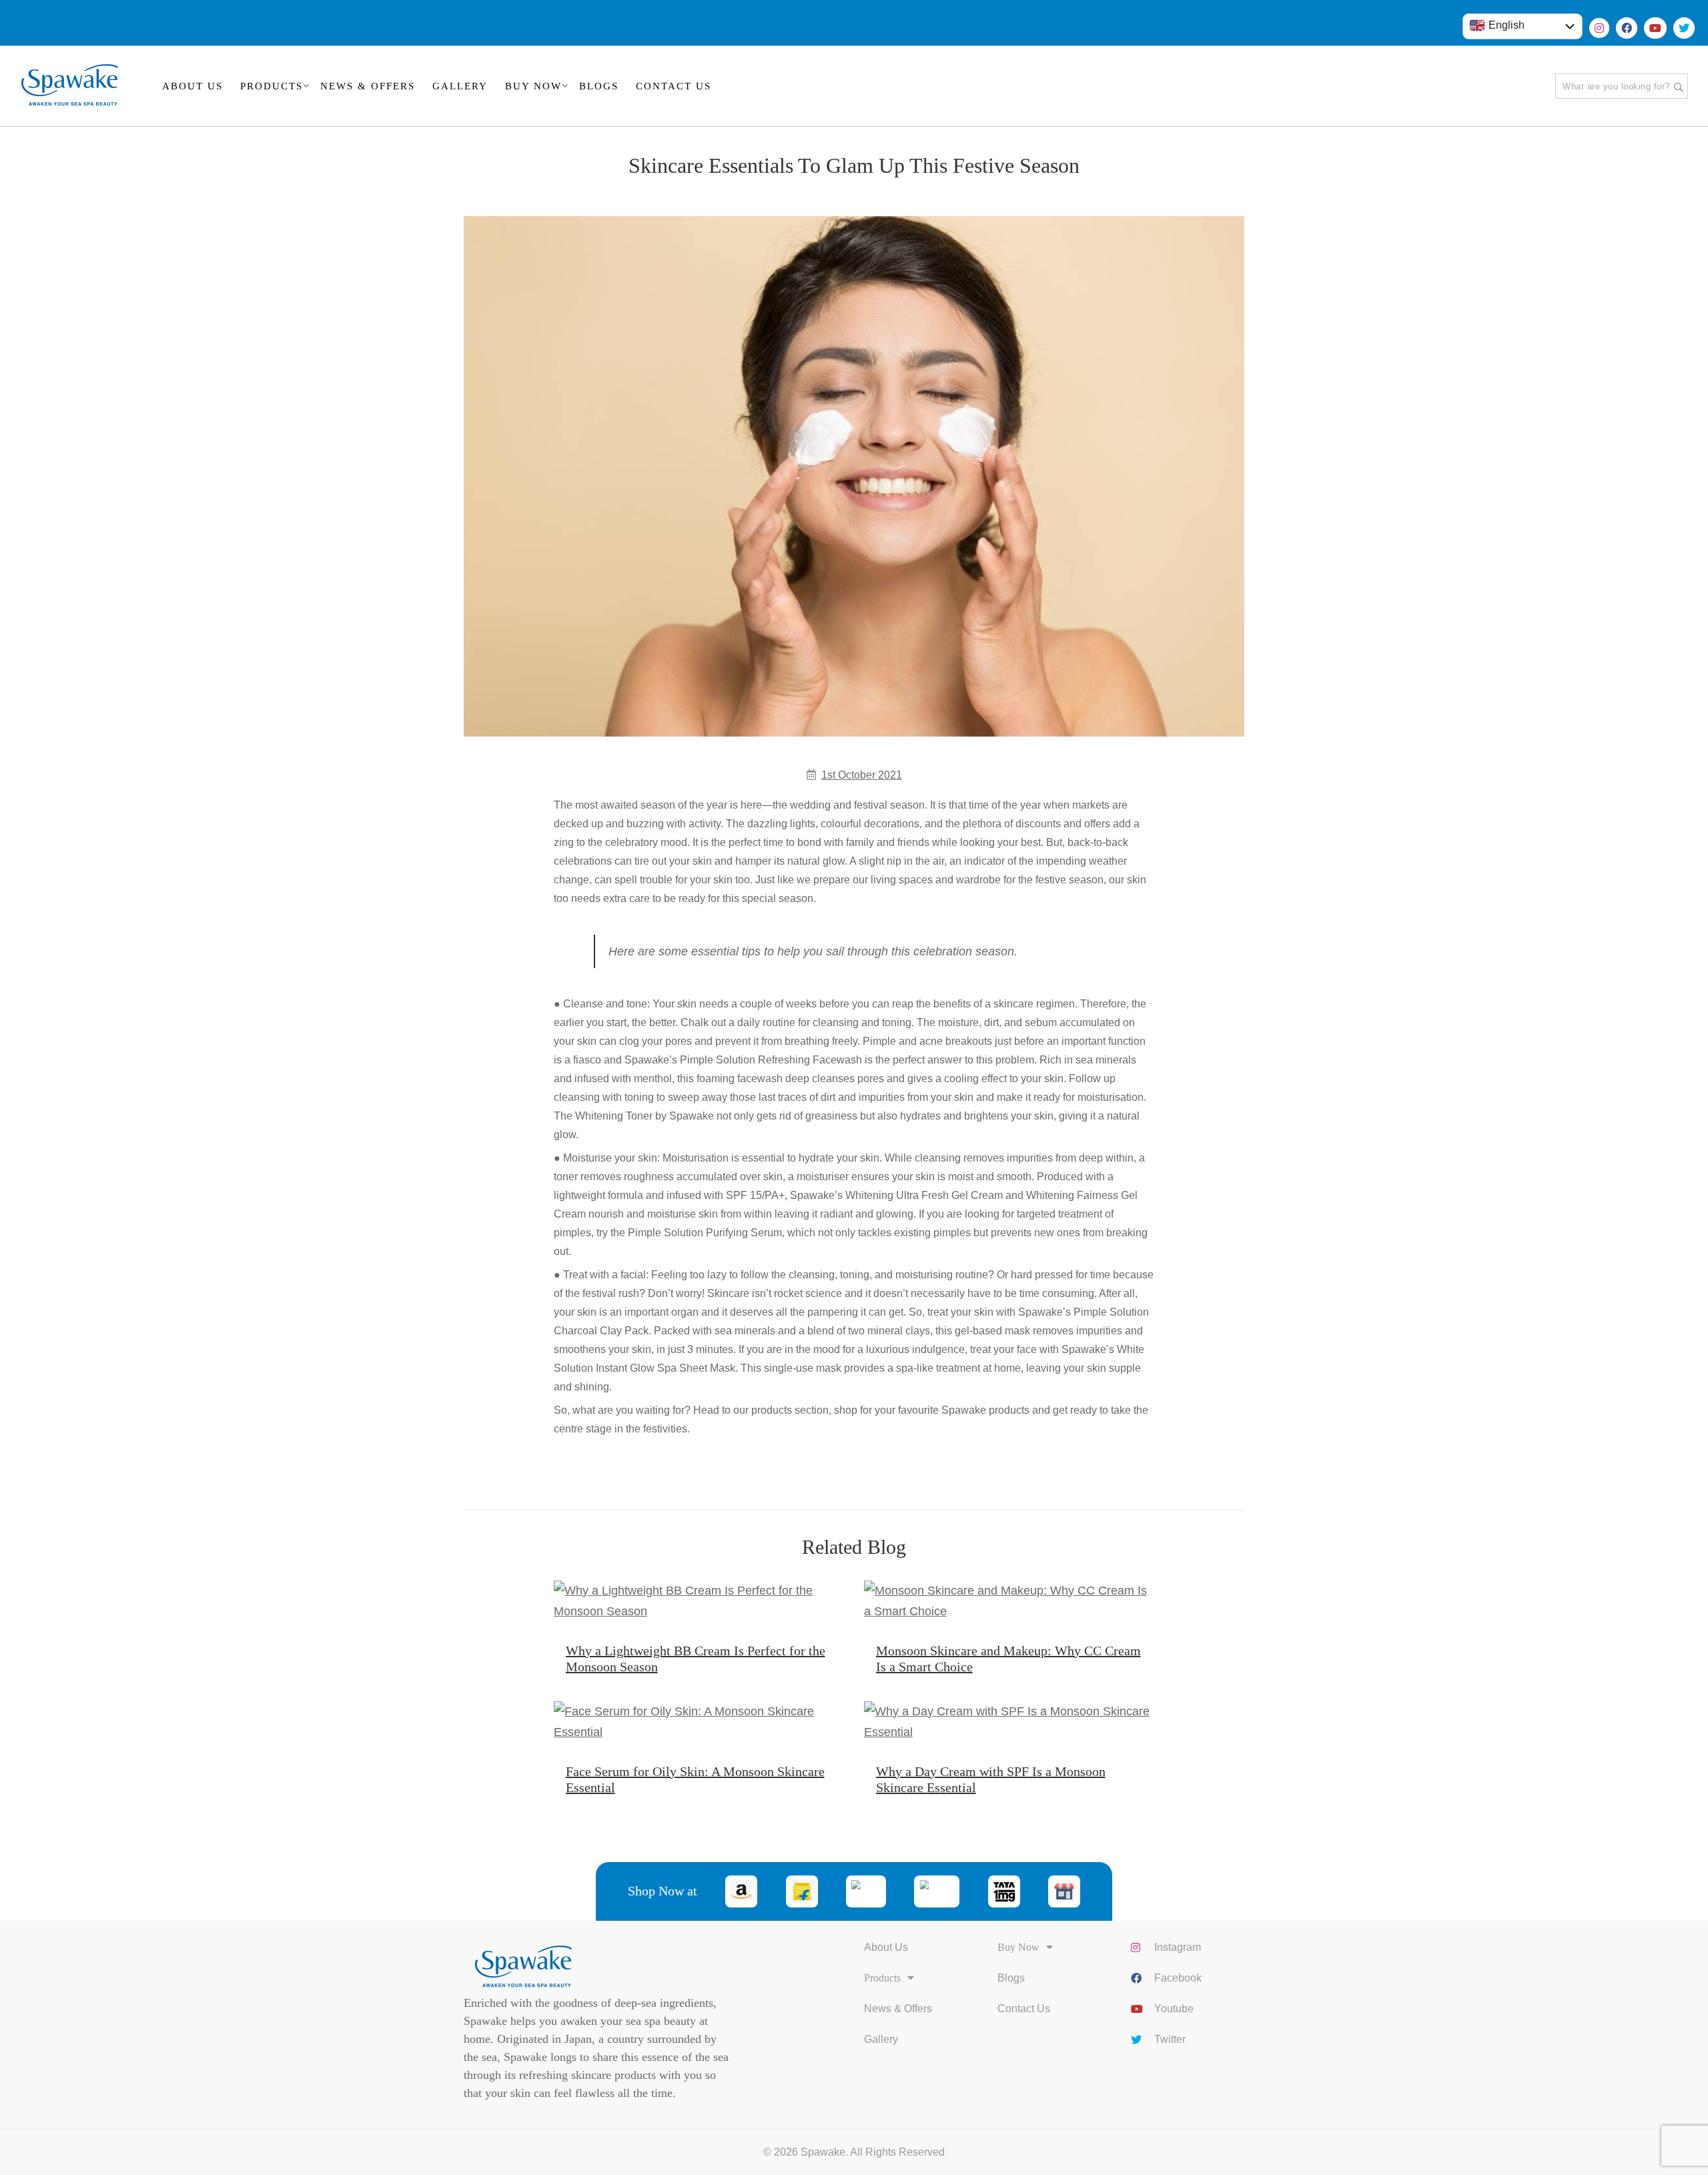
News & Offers (898, 2009)
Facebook (1178, 1978)
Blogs (1011, 1978)
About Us (886, 1947)
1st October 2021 (862, 775)
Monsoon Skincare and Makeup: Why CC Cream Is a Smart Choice (1008, 1659)
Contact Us (1024, 2009)
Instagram (1178, 1947)
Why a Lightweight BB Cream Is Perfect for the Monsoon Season (696, 1659)
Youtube (1174, 2009)
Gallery (881, 2039)
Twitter (1170, 2039)
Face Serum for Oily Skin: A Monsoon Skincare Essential (695, 1779)
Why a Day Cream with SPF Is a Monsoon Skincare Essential (991, 1779)
